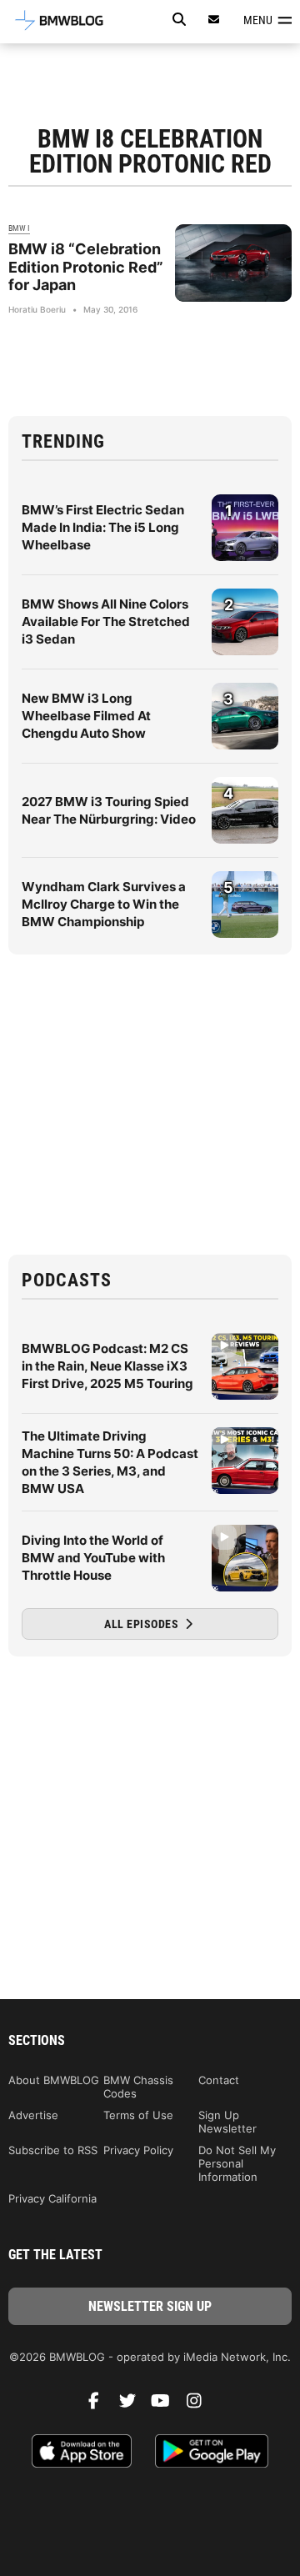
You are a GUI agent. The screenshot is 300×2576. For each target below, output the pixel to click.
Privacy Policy (138, 2150)
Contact (219, 2080)
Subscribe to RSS (53, 2150)
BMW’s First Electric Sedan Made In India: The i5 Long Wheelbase (103, 527)
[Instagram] (200, 2405)
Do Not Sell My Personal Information (237, 2163)
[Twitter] (133, 2405)
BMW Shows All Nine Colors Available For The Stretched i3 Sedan (106, 621)
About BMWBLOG (54, 2080)
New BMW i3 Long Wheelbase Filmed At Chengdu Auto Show (86, 716)
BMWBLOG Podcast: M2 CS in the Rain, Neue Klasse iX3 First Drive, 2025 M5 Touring (107, 1366)
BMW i (19, 228)
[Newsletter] (214, 20)
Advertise (33, 2115)
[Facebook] (100, 2405)
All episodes (143, 1624)
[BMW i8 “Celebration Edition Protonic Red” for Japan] (233, 263)
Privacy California (52, 2198)
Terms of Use (138, 2115)
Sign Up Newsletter (227, 2122)
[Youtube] (167, 2405)
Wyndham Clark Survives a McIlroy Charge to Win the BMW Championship (104, 904)
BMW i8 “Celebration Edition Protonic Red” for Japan (86, 267)
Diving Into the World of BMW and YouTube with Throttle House (93, 1558)
